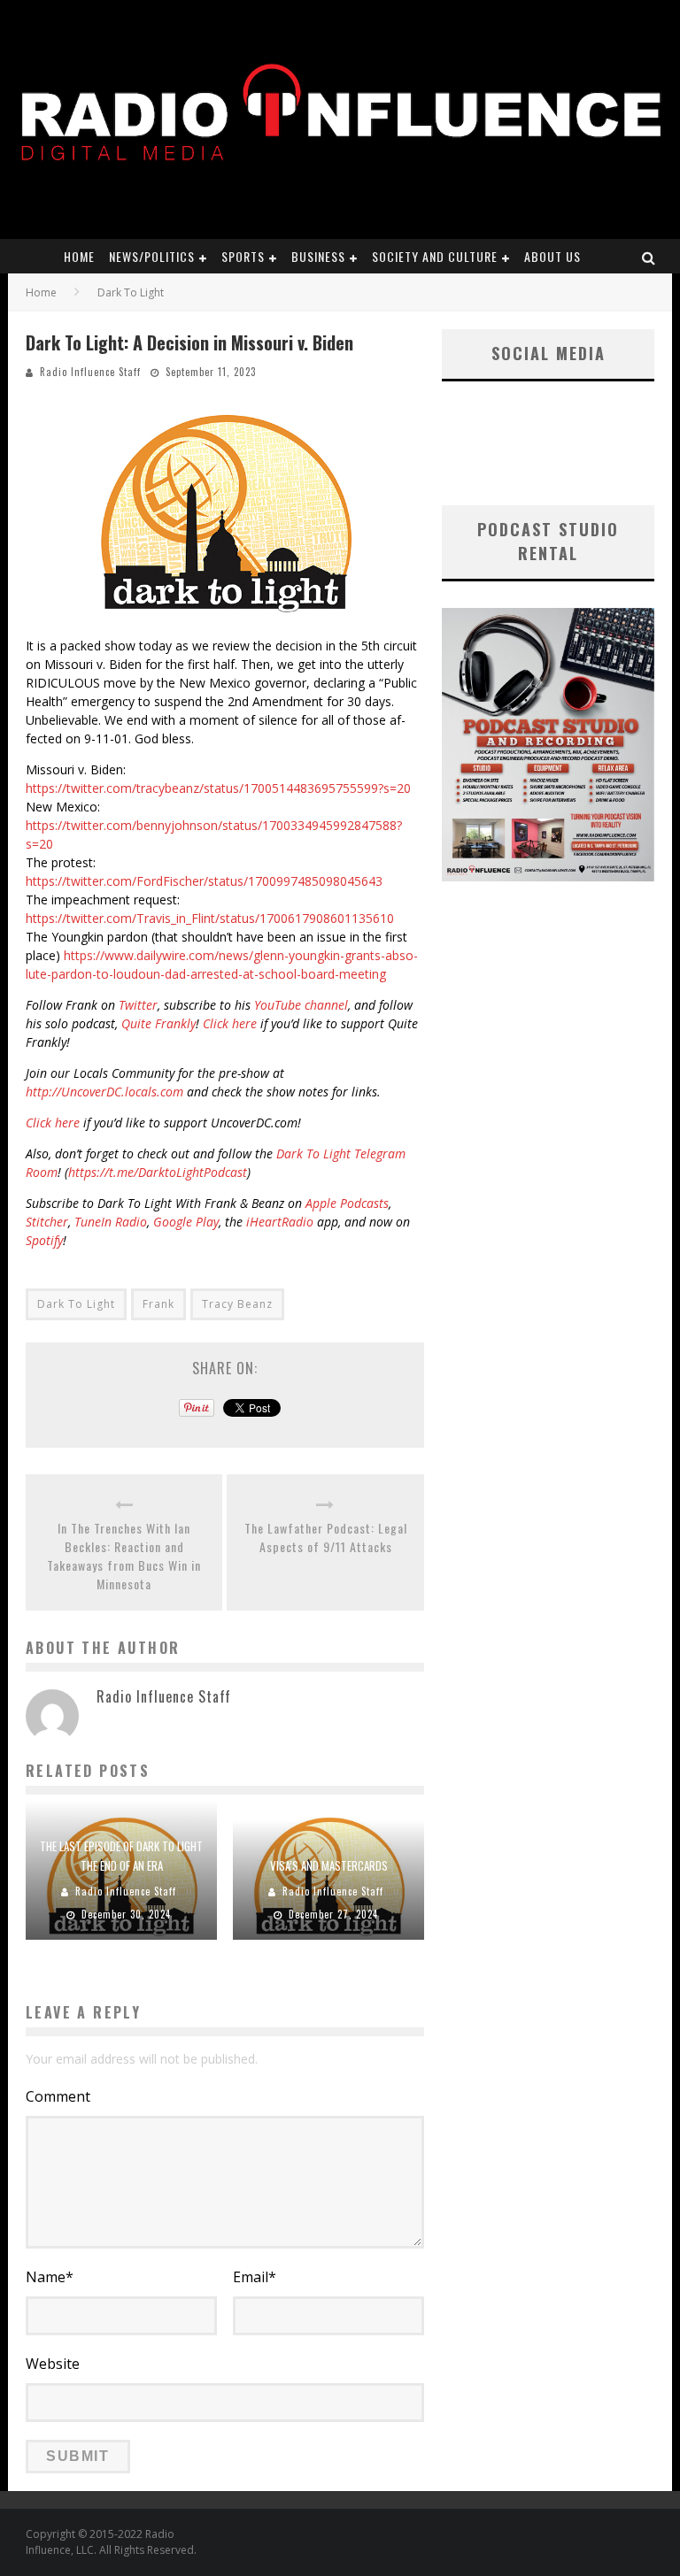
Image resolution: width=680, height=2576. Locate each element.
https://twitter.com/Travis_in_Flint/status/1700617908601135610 (210, 918)
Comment (58, 2096)
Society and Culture (435, 256)
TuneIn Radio (111, 1222)
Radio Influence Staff (90, 372)
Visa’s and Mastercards (329, 1865)
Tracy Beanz (237, 1304)
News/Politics (152, 256)
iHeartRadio (280, 1222)
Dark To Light (76, 1304)
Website (53, 2364)
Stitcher (47, 1222)
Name (50, 2277)
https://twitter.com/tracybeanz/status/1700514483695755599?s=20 (218, 788)
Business (318, 256)
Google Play (186, 1222)
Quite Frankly (158, 1023)
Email (255, 2277)
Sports (243, 256)
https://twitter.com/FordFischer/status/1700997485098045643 (204, 881)
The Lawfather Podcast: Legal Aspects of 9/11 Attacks (326, 1537)
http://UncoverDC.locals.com (104, 1092)
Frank (158, 1304)
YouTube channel (301, 1005)
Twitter (138, 1005)
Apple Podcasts (347, 1203)
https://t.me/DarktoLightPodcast (158, 1172)
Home (79, 256)
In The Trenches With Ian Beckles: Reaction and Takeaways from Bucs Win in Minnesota (124, 1556)
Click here (230, 1023)
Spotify (44, 1240)
